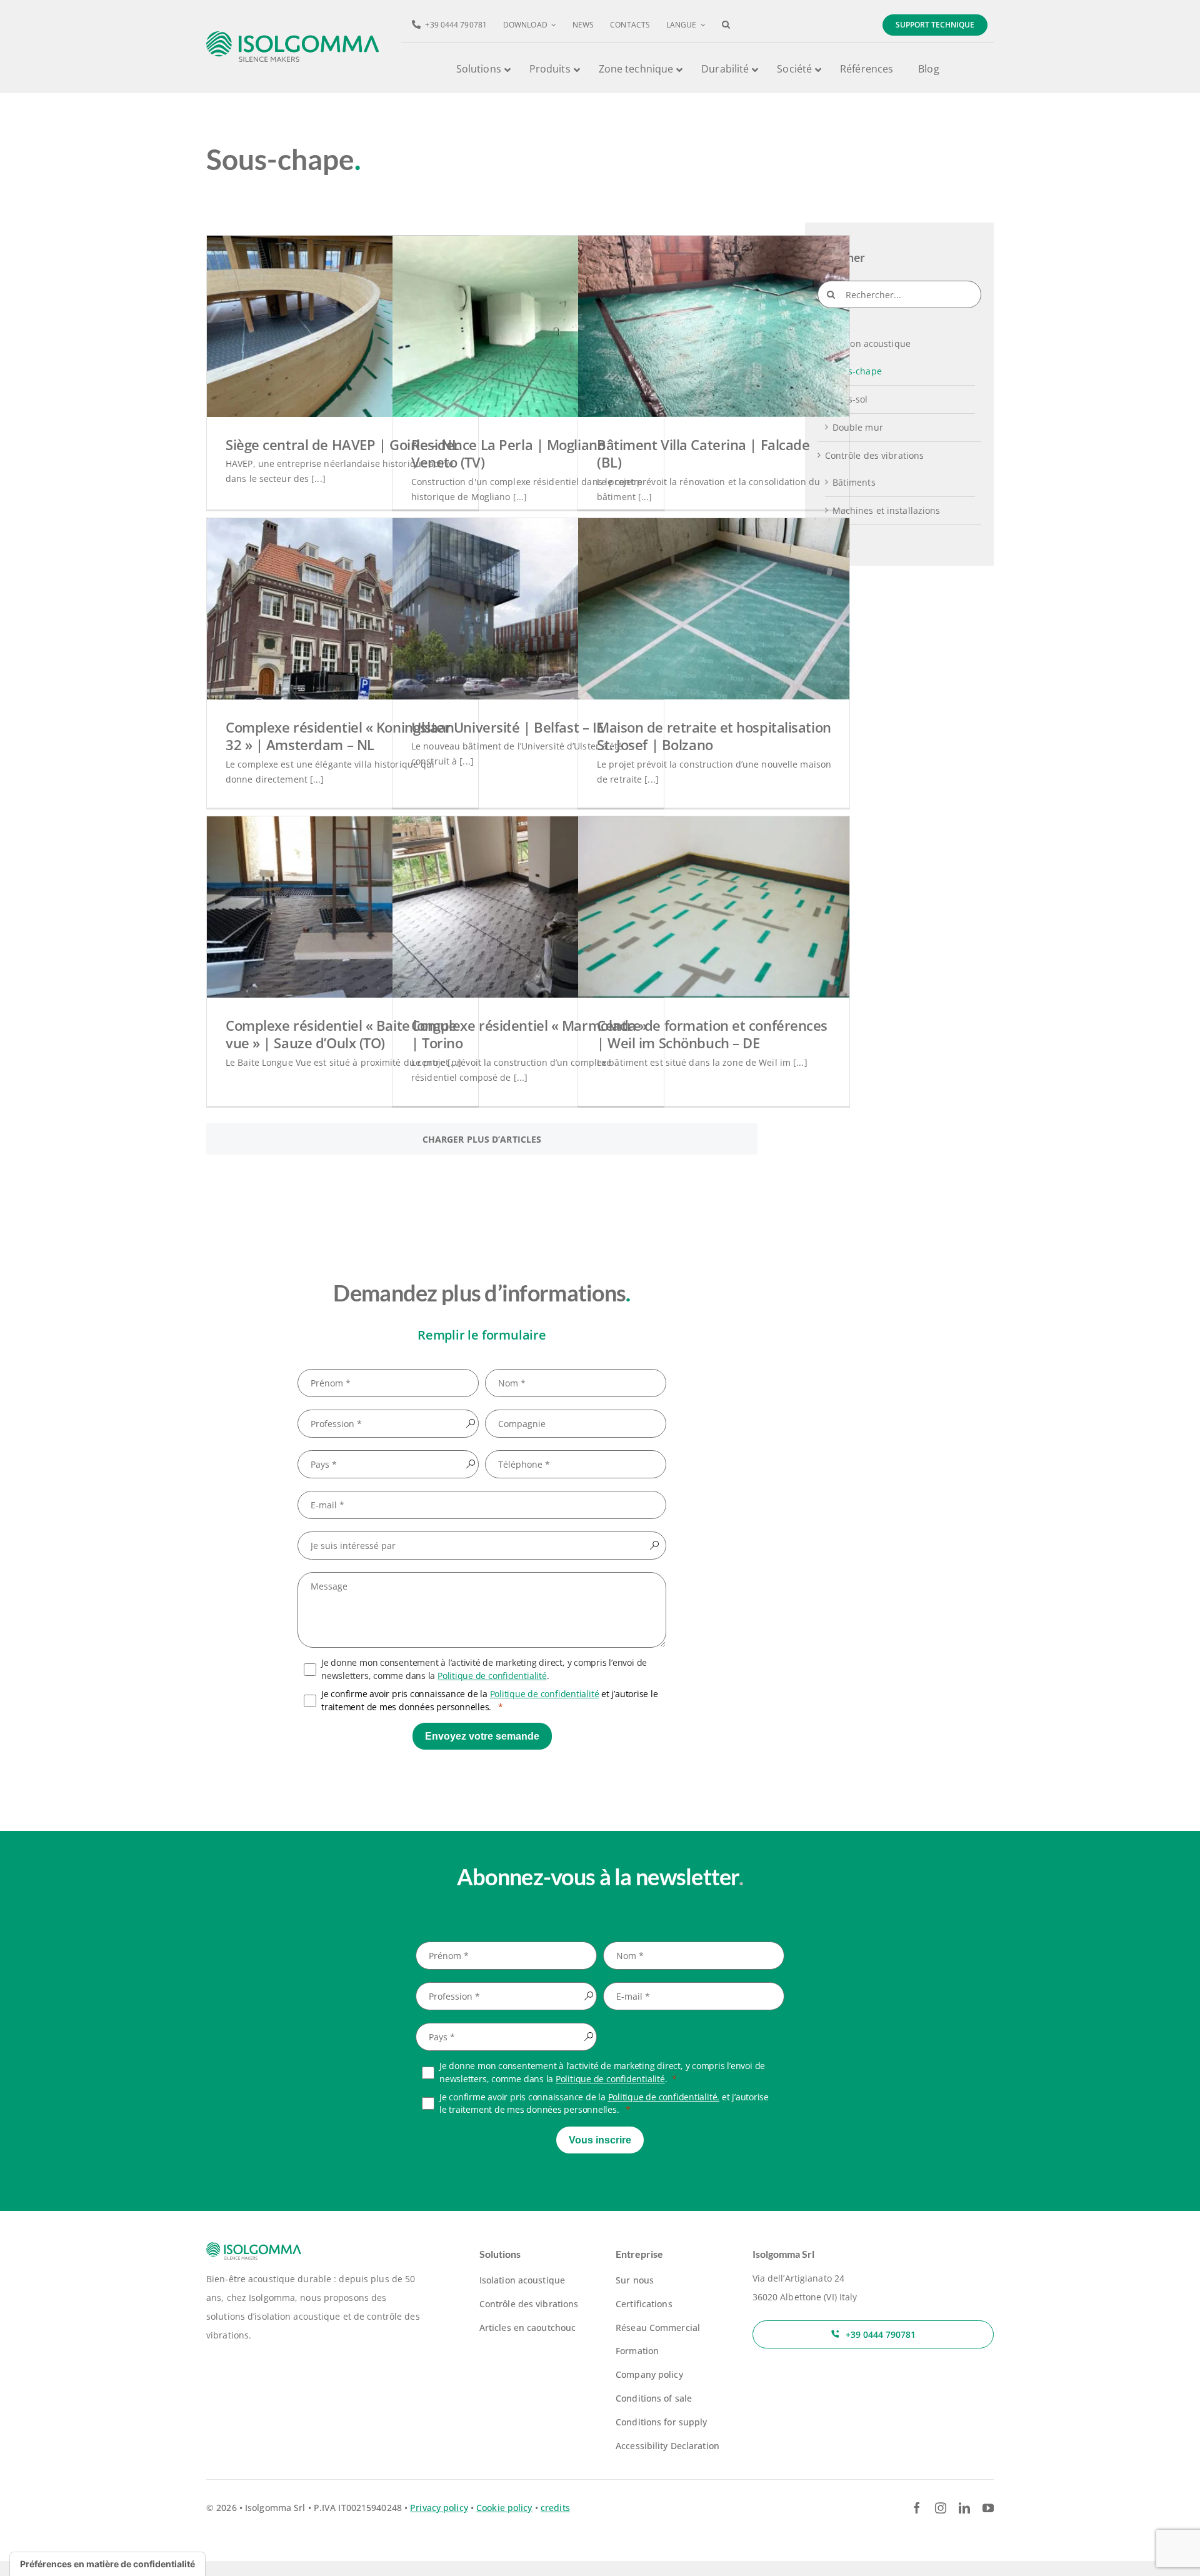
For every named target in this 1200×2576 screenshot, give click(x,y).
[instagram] (941, 2508)
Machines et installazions (887, 510)
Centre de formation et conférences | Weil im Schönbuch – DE (712, 1034)
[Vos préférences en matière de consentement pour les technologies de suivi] (107, 2564)
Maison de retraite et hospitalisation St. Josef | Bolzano (714, 736)
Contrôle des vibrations (875, 455)
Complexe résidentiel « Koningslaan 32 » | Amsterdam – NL (340, 736)
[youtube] (988, 2508)
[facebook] (917, 2508)
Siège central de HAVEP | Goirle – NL (342, 444)
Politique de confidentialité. (664, 2097)
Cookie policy (504, 2508)
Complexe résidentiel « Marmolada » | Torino (529, 1034)
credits (555, 2508)
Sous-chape (857, 371)
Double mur (858, 427)
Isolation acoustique (868, 343)
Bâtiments (854, 482)
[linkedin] (964, 2508)
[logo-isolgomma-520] (293, 35)
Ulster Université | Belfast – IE (507, 727)
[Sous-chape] (342, 326)
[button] (726, 25)
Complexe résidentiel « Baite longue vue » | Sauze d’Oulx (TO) (341, 1034)
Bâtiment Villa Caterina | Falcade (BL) (703, 454)
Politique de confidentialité (492, 1676)
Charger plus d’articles (482, 1139)
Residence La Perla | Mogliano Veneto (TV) (508, 454)
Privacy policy (439, 2508)
